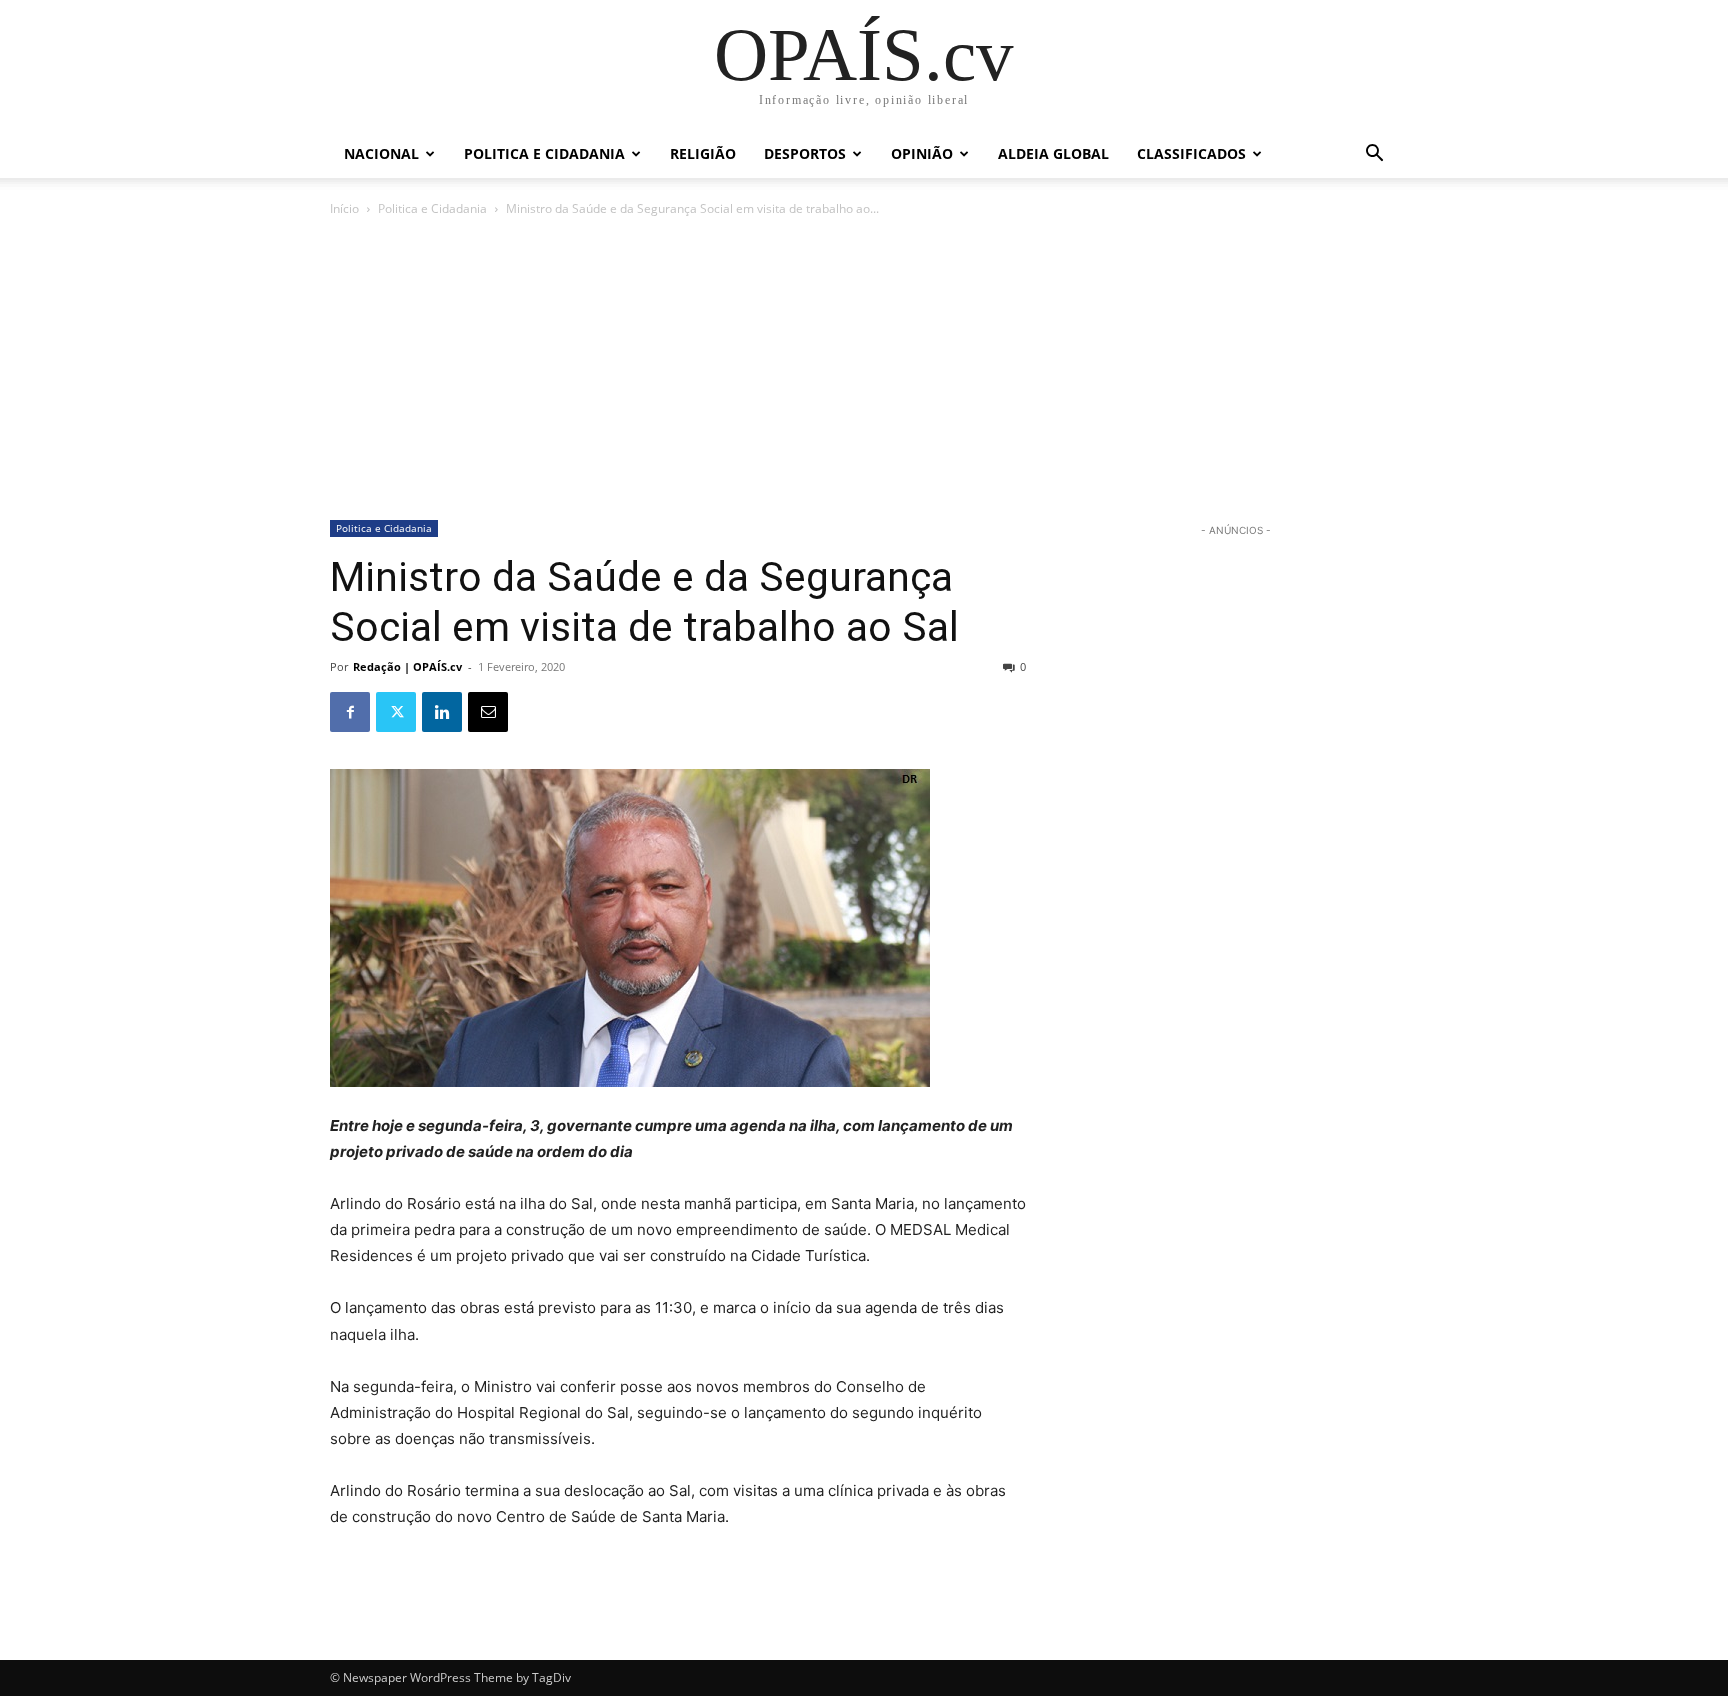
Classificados (1191, 153)
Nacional (381, 153)
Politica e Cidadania (544, 153)
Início (344, 208)
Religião (703, 153)
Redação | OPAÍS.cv (407, 666)
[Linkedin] (442, 712)
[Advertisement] (864, 370)
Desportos (805, 153)
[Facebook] (350, 712)
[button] (1374, 155)
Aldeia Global (1053, 153)
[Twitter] (396, 712)
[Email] (488, 712)
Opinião (922, 153)
